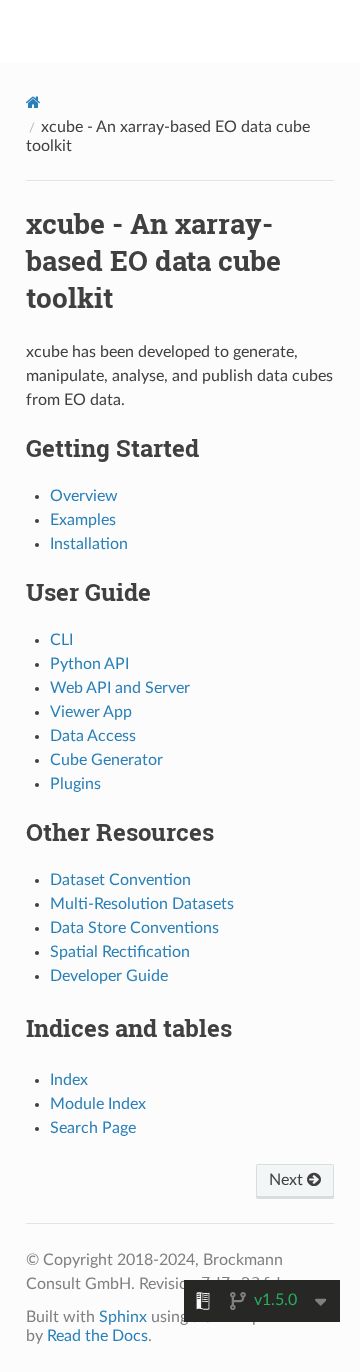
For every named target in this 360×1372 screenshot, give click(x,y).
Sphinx (123, 1317)
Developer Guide (109, 976)
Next (288, 1180)
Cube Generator (106, 760)
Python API (89, 664)
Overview (84, 496)
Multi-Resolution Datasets (142, 904)
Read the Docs (97, 1336)
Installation (89, 544)
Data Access (93, 736)
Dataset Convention (120, 880)
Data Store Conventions (134, 928)
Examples (83, 520)
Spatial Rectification (120, 952)
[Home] (33, 102)
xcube (193, 31)
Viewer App (91, 712)
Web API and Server (120, 688)
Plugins (75, 784)
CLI (61, 640)
